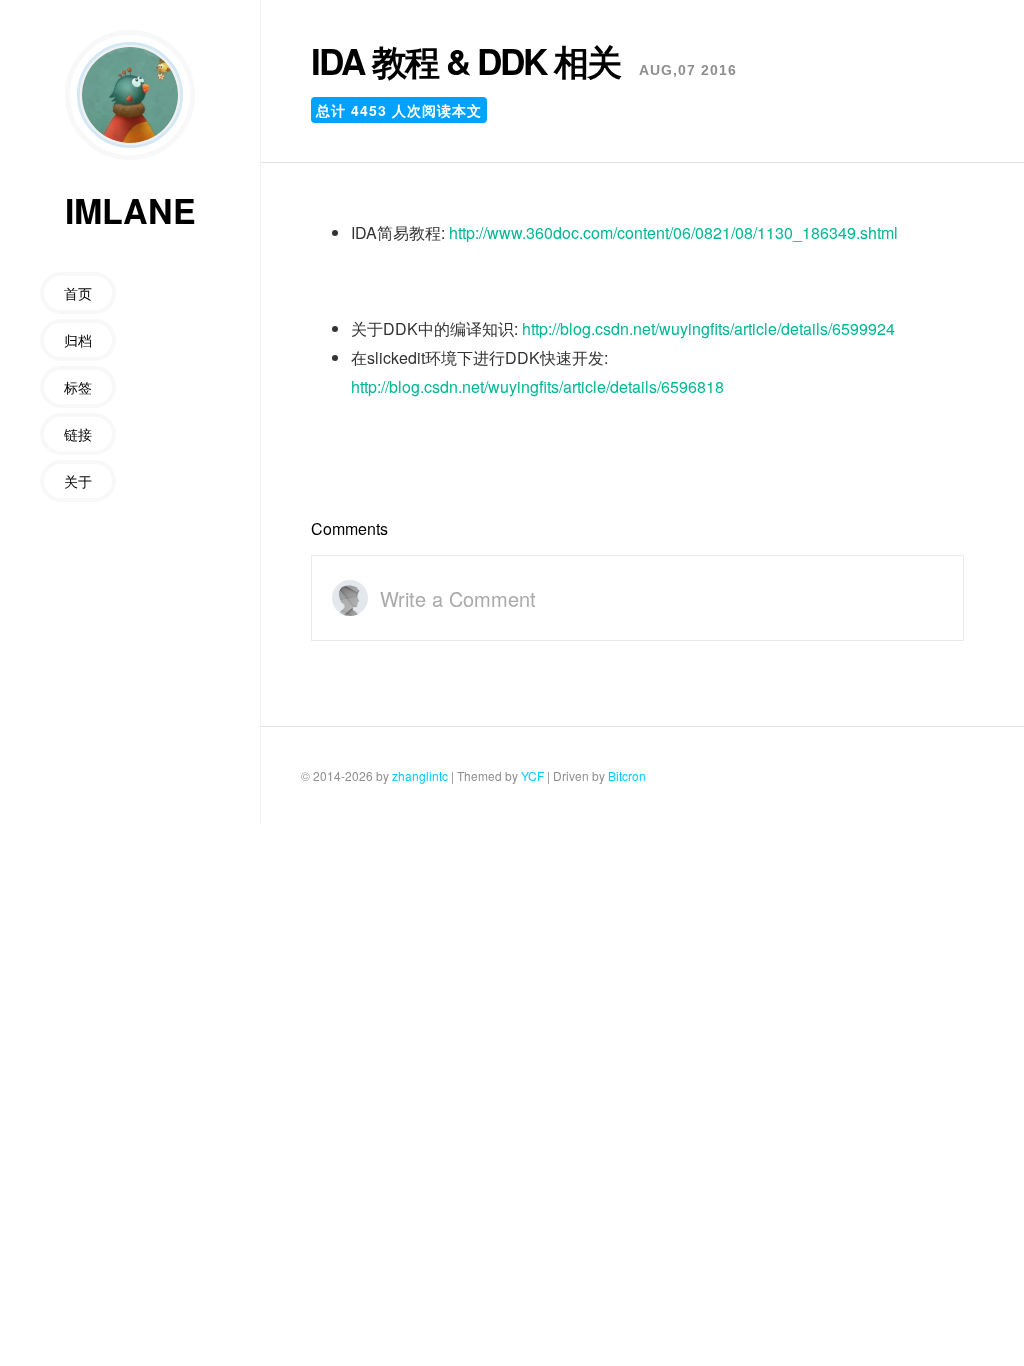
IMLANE (130, 210)
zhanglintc (420, 775)
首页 (78, 293)
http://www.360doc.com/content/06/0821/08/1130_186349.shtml (673, 233)
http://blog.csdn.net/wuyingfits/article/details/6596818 (537, 387)
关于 (78, 481)
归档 (78, 340)
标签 (78, 387)
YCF (532, 775)
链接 (78, 434)
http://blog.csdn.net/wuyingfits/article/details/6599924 (708, 329)
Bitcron (627, 775)
